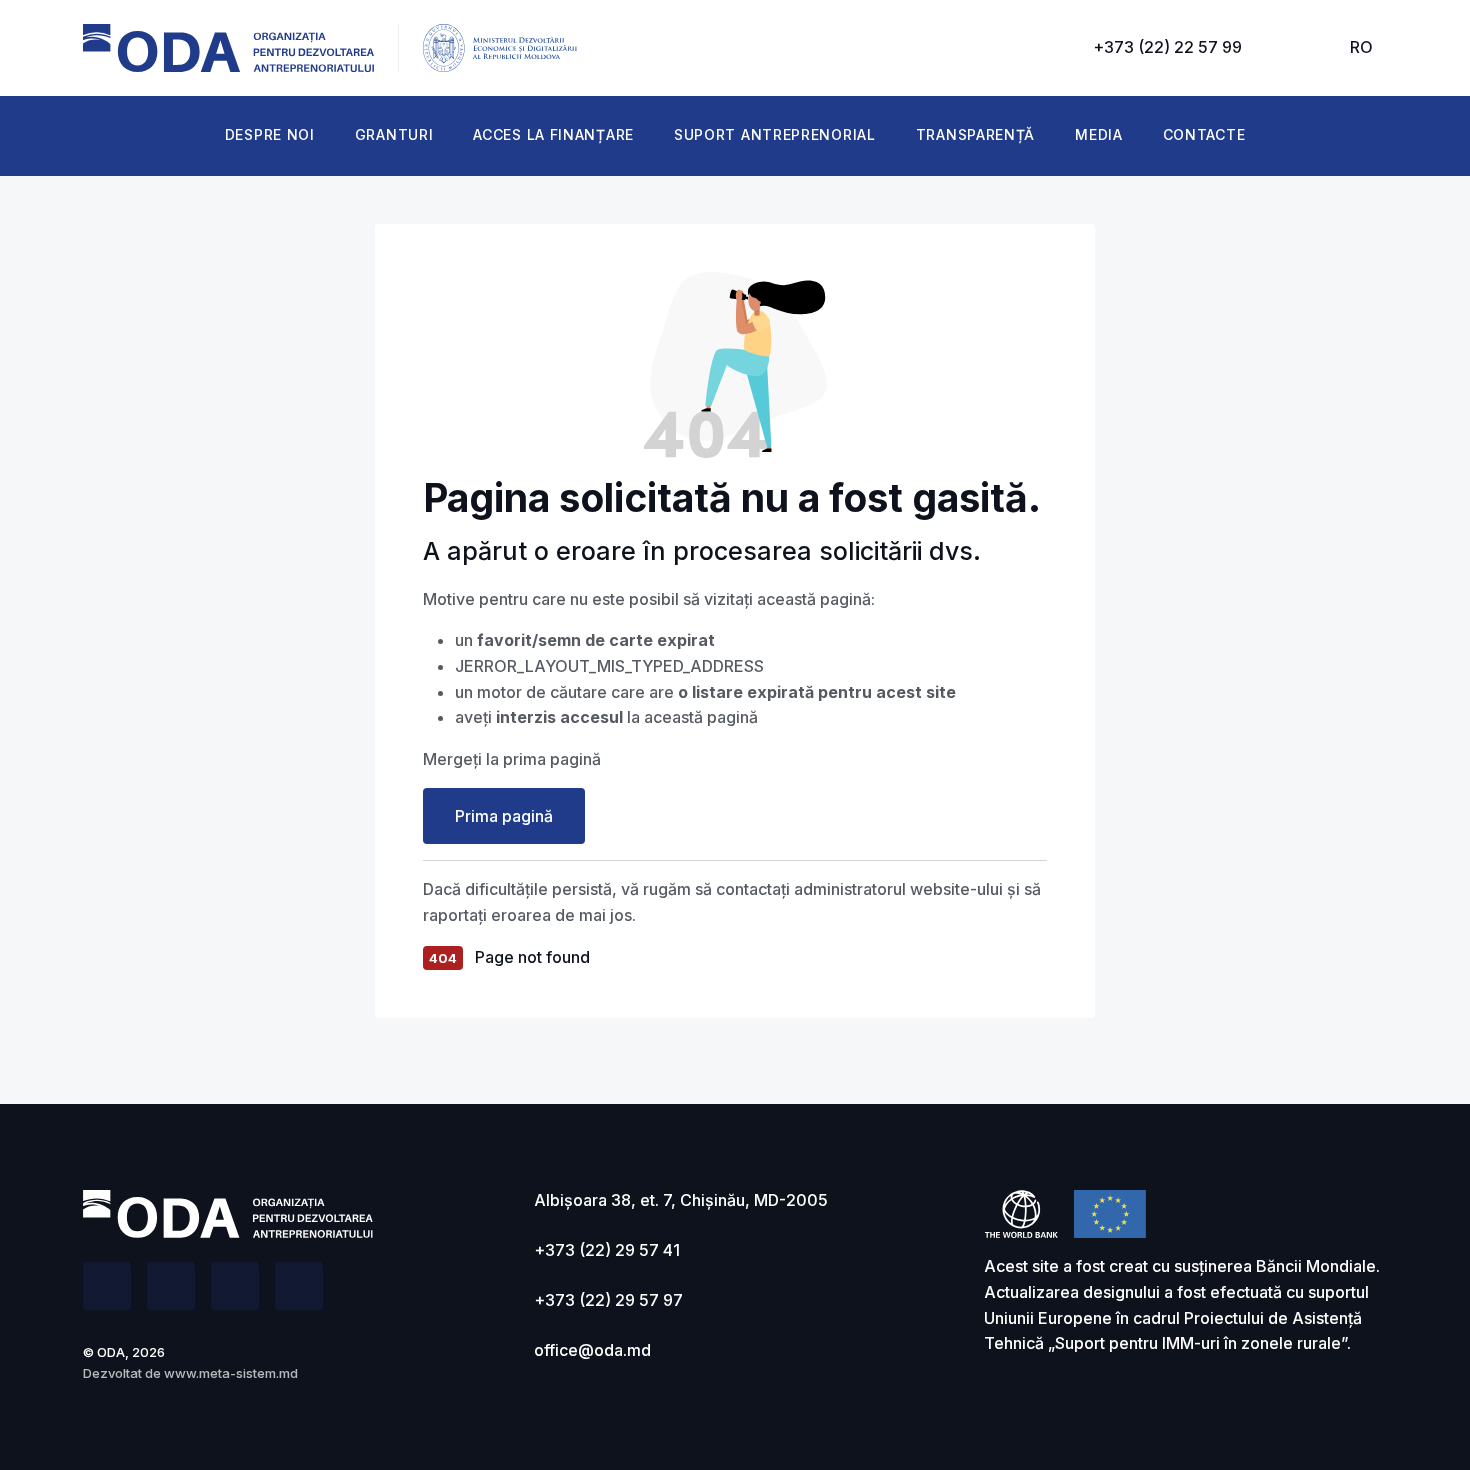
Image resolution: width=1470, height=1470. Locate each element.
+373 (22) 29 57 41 (607, 1250)
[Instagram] (299, 1286)
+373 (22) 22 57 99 (1167, 47)
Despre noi (270, 134)
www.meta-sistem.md (231, 1373)
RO (1361, 47)
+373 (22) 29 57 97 (608, 1300)
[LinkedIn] (235, 1286)
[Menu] (1296, 48)
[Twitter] (171, 1286)
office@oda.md (592, 1350)
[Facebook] (107, 1286)
